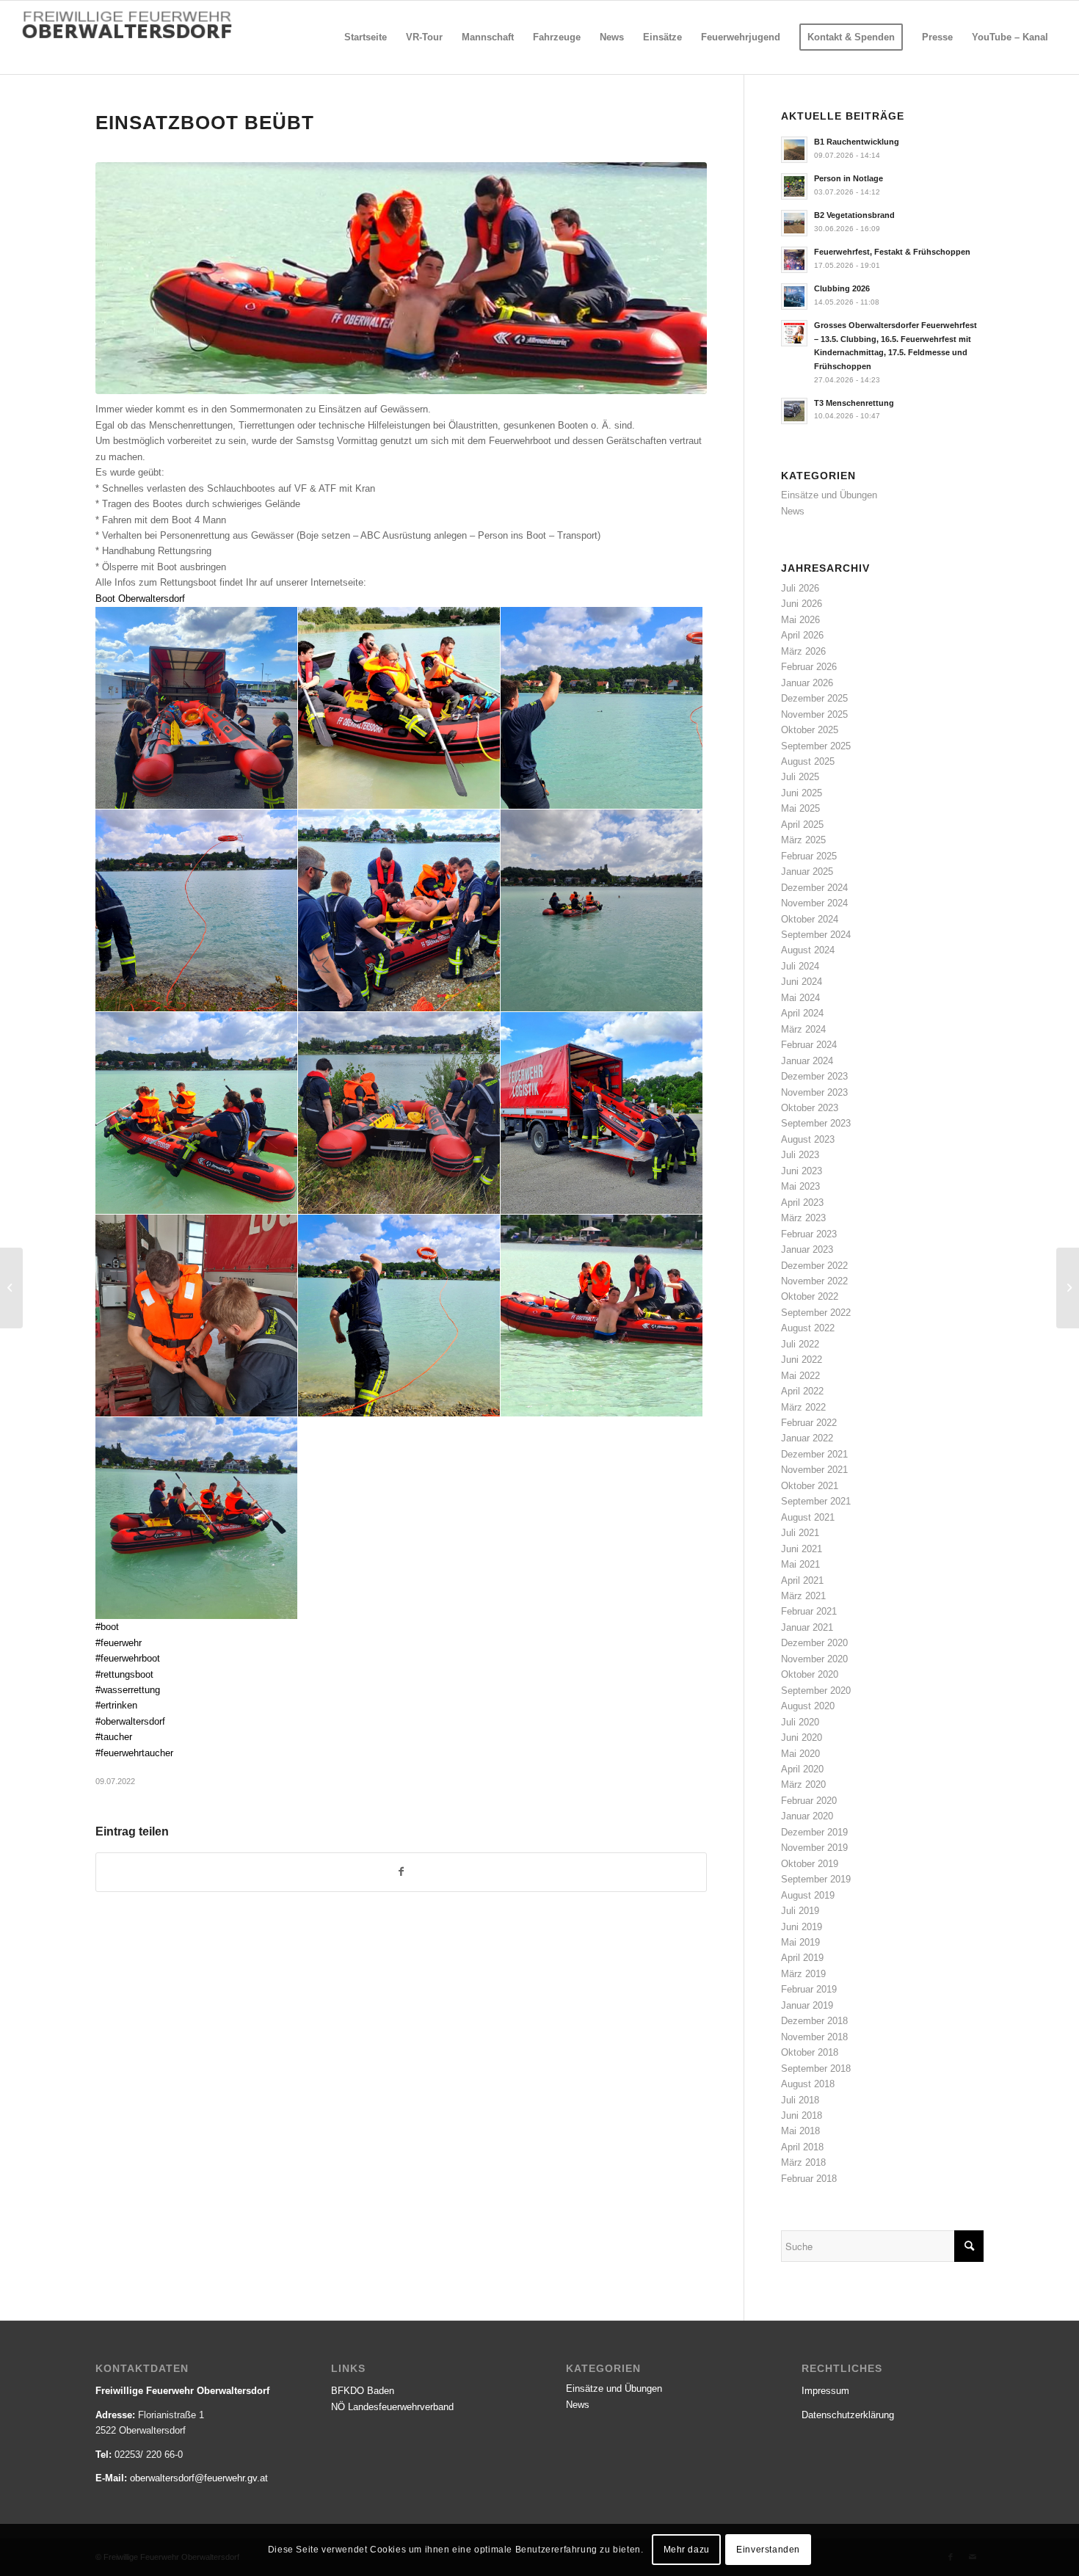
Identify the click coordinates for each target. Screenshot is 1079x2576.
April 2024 (802, 1013)
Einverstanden (768, 2550)
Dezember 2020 (814, 1643)
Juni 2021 (802, 1549)
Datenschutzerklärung (848, 2415)
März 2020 (803, 1784)
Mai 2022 (800, 1376)
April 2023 (802, 1203)
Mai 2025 (800, 808)
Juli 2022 (800, 1344)
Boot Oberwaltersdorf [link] (140, 598)
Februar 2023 (809, 1234)
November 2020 (814, 1659)
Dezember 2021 (814, 1454)
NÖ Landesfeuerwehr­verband (392, 2407)
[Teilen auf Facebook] (401, 1872)
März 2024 (803, 1029)
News (793, 511)
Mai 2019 (800, 1942)
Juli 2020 (800, 1722)
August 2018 (808, 2084)
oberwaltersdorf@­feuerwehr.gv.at (199, 2478)
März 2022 (803, 1407)
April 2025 (802, 825)
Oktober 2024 (810, 919)
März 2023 (803, 1218)
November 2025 (814, 714)
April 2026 (802, 635)
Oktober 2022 (810, 1296)
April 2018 (802, 2147)
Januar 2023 (807, 1249)
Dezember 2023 (814, 1076)
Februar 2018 (809, 2179)
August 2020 (808, 1706)
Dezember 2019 (814, 1832)
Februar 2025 (809, 856)
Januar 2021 (807, 1627)
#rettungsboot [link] (124, 1674)
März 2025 (803, 840)
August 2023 (808, 1139)
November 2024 (814, 903)
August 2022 (808, 1328)
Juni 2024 (802, 982)
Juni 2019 (802, 1927)
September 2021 (816, 1501)
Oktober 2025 (810, 730)
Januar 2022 (807, 1438)
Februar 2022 (809, 1423)
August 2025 (808, 761)
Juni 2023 (802, 1171)
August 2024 (808, 950)
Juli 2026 (800, 588)
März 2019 (803, 1974)
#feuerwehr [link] (119, 1643)
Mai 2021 (800, 1564)
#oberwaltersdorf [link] (130, 1721)
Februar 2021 (809, 1611)
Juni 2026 (802, 604)
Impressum (825, 2391)
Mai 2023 (800, 1186)
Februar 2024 (809, 1045)
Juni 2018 (802, 2115)
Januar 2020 (807, 1816)
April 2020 (802, 1769)
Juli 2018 (800, 2100)
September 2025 (816, 746)
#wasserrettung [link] (128, 1690)
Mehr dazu (687, 2550)
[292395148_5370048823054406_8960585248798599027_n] (401, 279)
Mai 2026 (800, 620)
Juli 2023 (800, 1155)
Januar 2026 (807, 683)
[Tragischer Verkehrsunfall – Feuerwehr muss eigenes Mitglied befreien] (1068, 1288)
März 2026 (803, 651)
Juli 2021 (800, 1533)
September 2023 (816, 1123)
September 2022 (816, 1313)
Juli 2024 (800, 966)
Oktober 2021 (810, 1486)
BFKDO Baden (363, 2391)
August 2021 (808, 1517)
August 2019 (808, 1895)
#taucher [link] (114, 1737)
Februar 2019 (809, 1989)
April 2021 (802, 1580)
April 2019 (802, 1958)
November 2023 (814, 1092)
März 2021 (803, 1596)
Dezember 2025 (814, 698)
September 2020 (816, 1691)
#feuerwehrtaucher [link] (134, 1753)
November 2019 (814, 1848)
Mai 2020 (800, 1754)
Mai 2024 (800, 998)
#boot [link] (107, 1627)
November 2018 (814, 2037)
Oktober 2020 (810, 1674)
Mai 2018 (800, 2131)
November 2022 (814, 1281)
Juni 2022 (802, 1360)
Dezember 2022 (814, 1266)
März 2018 (803, 2162)
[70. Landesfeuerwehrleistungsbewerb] (11, 1288)
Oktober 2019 (810, 1864)
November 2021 (814, 1470)
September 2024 (816, 935)
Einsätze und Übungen (829, 495)
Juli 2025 (800, 777)
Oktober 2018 (810, 2052)
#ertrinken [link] (116, 1705)
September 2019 (816, 1879)
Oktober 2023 (810, 1108)
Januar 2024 (807, 1061)
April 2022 (802, 1391)
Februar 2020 (809, 1801)
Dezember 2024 (814, 888)
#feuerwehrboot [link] (128, 1658)
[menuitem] (366, 37)
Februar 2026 (809, 667)
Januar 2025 (807, 872)
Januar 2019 (807, 2005)
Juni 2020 (802, 1738)
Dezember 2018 (814, 2021)
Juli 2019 (800, 1911)
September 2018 (816, 2069)
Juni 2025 (802, 793)
